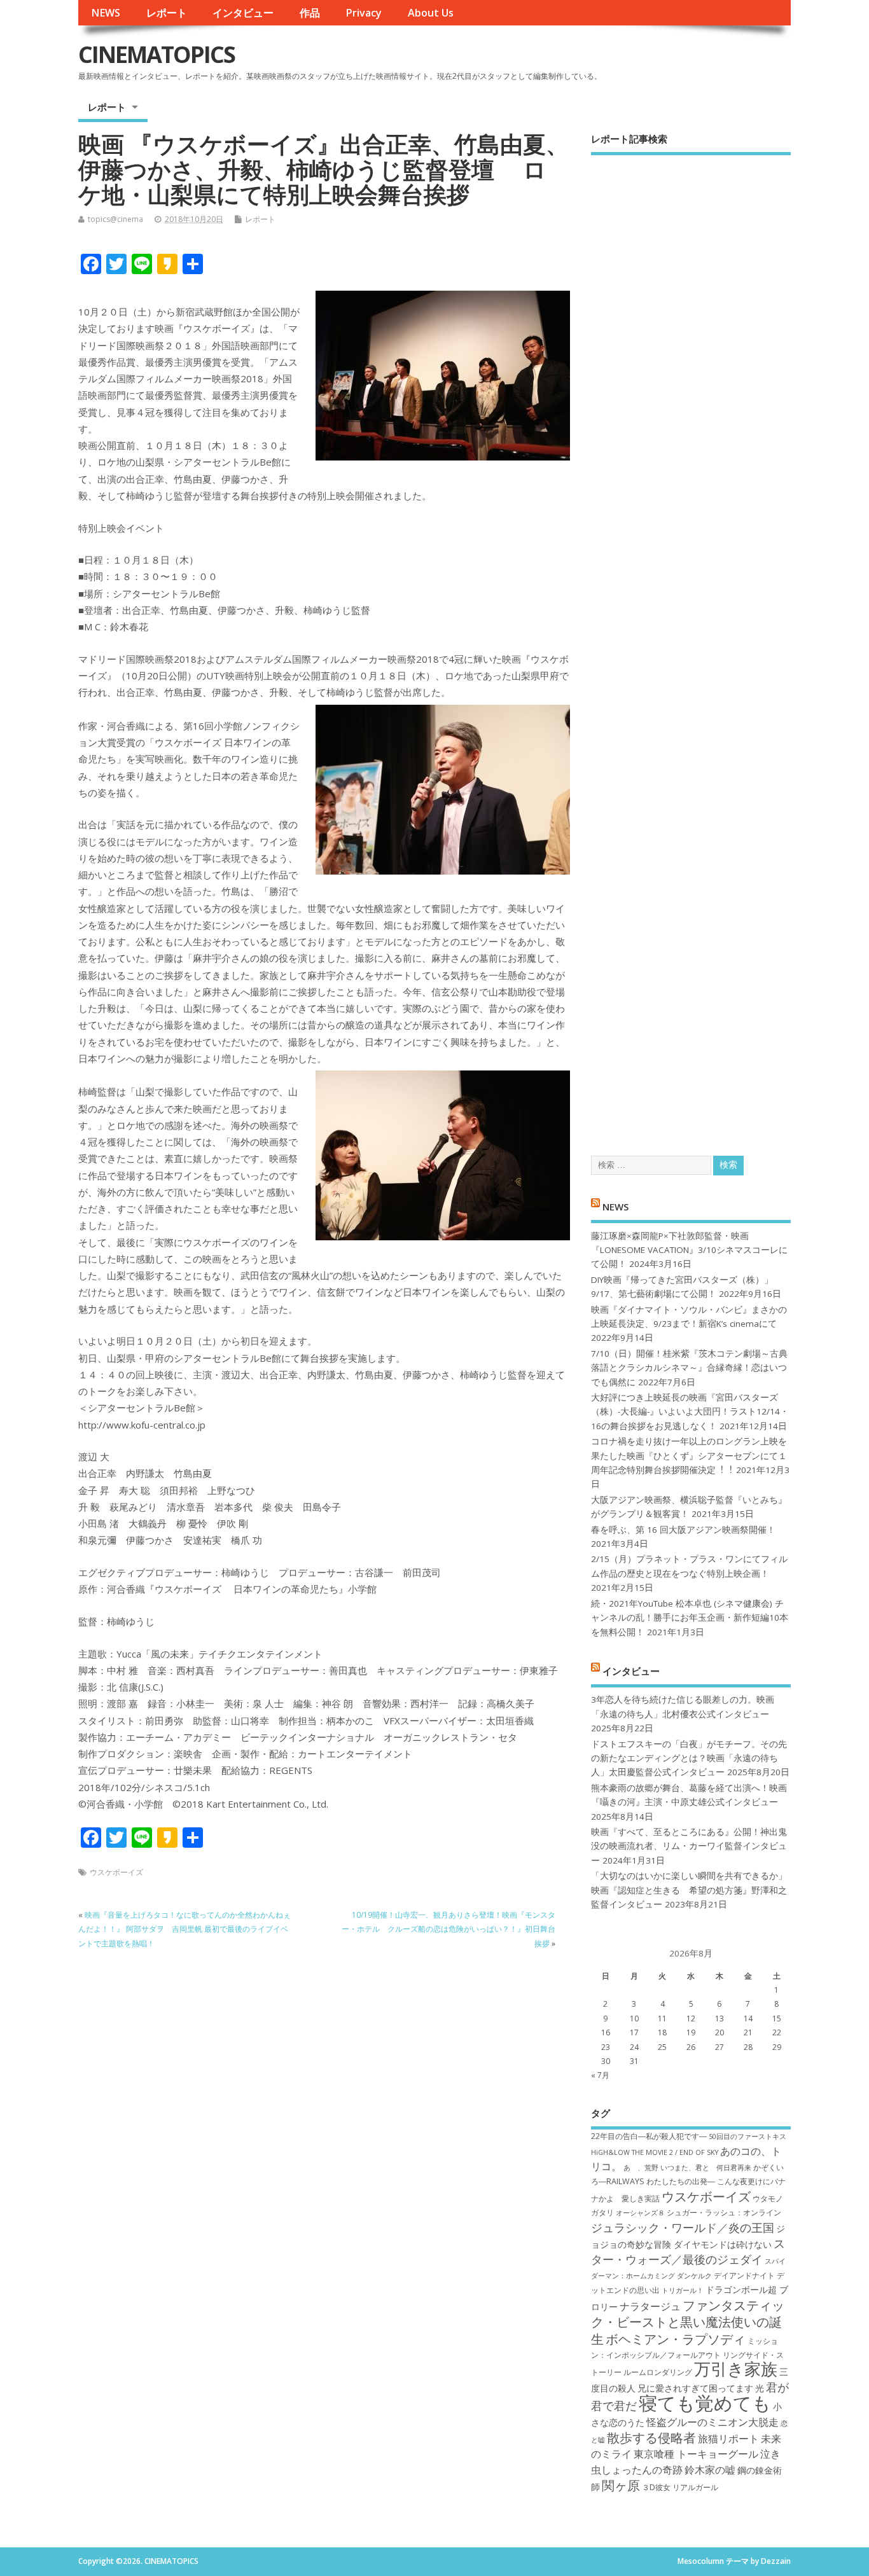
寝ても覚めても (705, 2403)
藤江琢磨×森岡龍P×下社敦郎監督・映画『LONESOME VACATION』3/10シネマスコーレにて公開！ (689, 1250)
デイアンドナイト (744, 2275)
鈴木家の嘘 (710, 2470)
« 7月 (600, 2075)
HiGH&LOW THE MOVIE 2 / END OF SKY (655, 2152)
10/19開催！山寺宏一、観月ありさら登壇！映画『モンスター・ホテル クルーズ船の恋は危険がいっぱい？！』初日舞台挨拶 (448, 1929)
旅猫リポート (728, 2439)
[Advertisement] (691, 644)
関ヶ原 (621, 2485)
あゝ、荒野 (641, 2168)
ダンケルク (694, 2276)
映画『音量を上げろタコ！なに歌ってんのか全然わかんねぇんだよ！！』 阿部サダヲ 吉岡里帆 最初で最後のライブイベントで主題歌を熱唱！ (184, 1929)
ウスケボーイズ (116, 1872)
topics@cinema (115, 219)
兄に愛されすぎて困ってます (695, 2388)
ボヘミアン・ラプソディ (676, 2339)
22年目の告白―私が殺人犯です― (649, 2136)
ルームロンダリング (658, 2372)
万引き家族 (736, 2369)
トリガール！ (683, 2290)
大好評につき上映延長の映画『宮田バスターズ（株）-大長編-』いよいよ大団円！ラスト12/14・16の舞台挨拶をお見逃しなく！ (690, 1412)
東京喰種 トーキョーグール (696, 2454)
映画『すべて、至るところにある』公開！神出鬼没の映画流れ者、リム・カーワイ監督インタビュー (689, 1846)
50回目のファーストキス (747, 2136)
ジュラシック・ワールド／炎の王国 (683, 2227)
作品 (310, 13)
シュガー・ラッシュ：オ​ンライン (724, 2212)
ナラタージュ (650, 2306)
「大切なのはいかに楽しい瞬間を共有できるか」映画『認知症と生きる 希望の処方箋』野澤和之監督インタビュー (689, 1890)
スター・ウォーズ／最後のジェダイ (688, 2251)
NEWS (106, 13)
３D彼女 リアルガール (680, 2487)
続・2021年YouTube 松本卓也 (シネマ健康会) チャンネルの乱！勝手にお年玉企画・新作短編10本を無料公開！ (690, 1618)
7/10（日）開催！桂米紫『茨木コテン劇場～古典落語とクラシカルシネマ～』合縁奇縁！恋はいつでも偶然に (689, 1368)
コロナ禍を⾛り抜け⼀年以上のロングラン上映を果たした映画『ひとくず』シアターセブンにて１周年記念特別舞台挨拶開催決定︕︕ (689, 1456)
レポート (167, 13)
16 (606, 2032)
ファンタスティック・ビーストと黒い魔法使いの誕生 (688, 2322)
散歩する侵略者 (651, 2437)
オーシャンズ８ (640, 2213)
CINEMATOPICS (156, 54)
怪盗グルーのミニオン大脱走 (713, 2422)
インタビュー (243, 13)
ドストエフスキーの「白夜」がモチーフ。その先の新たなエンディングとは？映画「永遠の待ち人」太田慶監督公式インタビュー (689, 1758)
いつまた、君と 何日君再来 (706, 2168)
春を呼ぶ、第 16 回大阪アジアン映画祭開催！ (683, 1530)
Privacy (364, 13)
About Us (431, 13)
